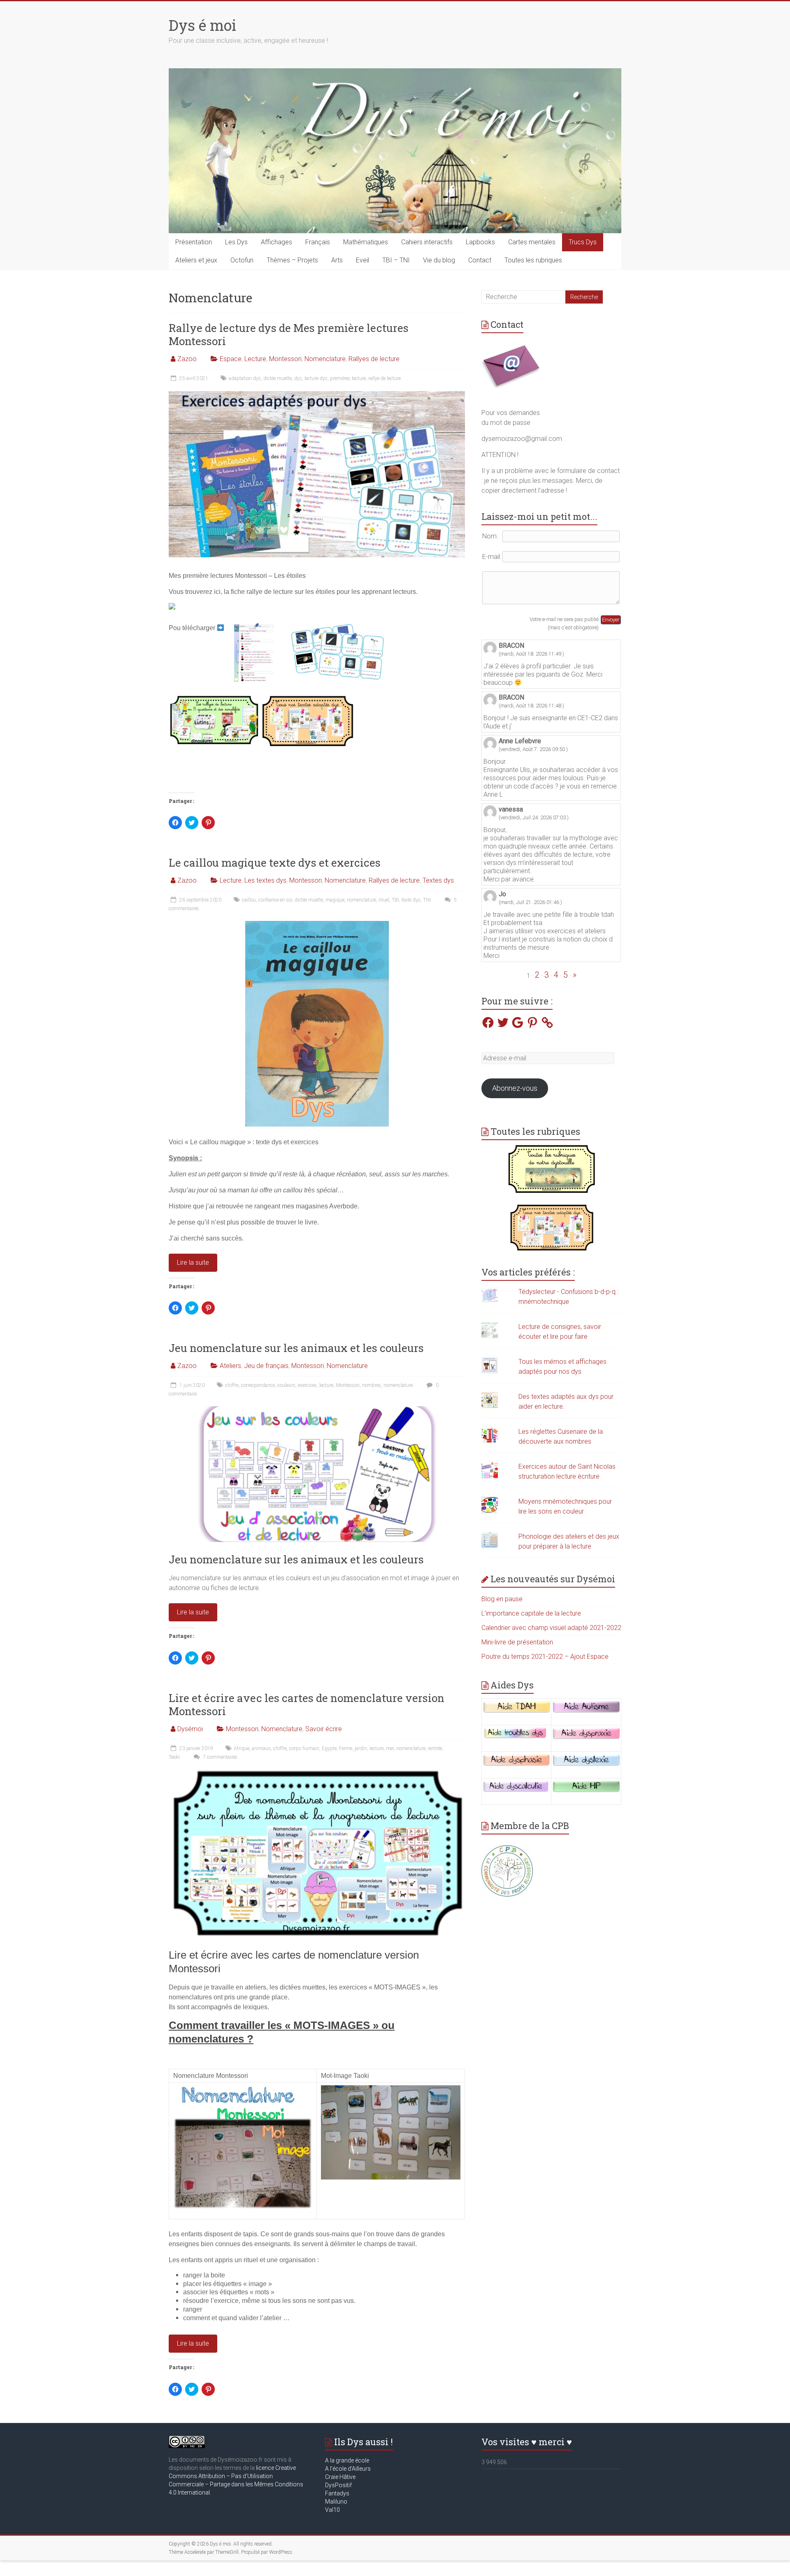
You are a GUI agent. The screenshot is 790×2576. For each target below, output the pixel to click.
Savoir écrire (324, 1729)
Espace (231, 359)
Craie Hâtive (340, 2477)
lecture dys (316, 378)
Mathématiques (366, 242)
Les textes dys (265, 880)
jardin (361, 1748)
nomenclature (361, 900)
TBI (395, 900)
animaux (261, 1748)
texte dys (411, 900)
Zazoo (187, 359)
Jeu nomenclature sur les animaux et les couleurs (296, 1348)
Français (318, 242)
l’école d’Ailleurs (350, 2469)
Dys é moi (202, 25)
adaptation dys (245, 378)
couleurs (286, 1385)
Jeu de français (266, 1366)
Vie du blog (439, 260)
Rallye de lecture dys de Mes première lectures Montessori (289, 334)
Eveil (362, 260)
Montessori (285, 359)
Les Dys (236, 242)
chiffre (232, 1385)
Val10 (332, 2510)
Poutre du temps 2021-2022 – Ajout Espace (545, 1657)
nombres (372, 1385)
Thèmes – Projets (292, 260)
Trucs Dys (583, 242)
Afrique (242, 1748)
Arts (337, 260)
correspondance (258, 1385)
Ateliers (230, 1366)
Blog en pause (502, 1599)
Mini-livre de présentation (517, 1642)
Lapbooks (480, 242)
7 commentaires (220, 1757)
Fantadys (338, 2493)
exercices (307, 1385)
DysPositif (340, 2485)
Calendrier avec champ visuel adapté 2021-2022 (551, 1628)
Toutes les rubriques (533, 260)
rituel (384, 900)
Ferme (346, 1748)
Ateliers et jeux (196, 260)
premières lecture (348, 378)
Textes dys (438, 880)
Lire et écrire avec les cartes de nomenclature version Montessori (307, 1704)
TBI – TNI (396, 260)
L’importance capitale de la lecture (531, 1613)
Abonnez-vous (515, 1088)
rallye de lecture (385, 378)
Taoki (174, 1757)
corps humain (304, 1748)
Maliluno (336, 2502)
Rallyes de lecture (374, 359)
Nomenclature (325, 359)
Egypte (329, 1748)
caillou (249, 900)
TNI (427, 900)
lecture (326, 1385)
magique (335, 900)
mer (390, 1748)
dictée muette (278, 378)
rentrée (435, 1748)
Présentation (194, 242)
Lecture (255, 359)
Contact (480, 260)
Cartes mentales (532, 242)
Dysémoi (190, 1729)
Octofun (242, 260)
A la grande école (347, 2460)
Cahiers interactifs (427, 242)
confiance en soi (275, 900)
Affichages (276, 242)
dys (298, 378)
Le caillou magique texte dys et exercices (275, 863)
